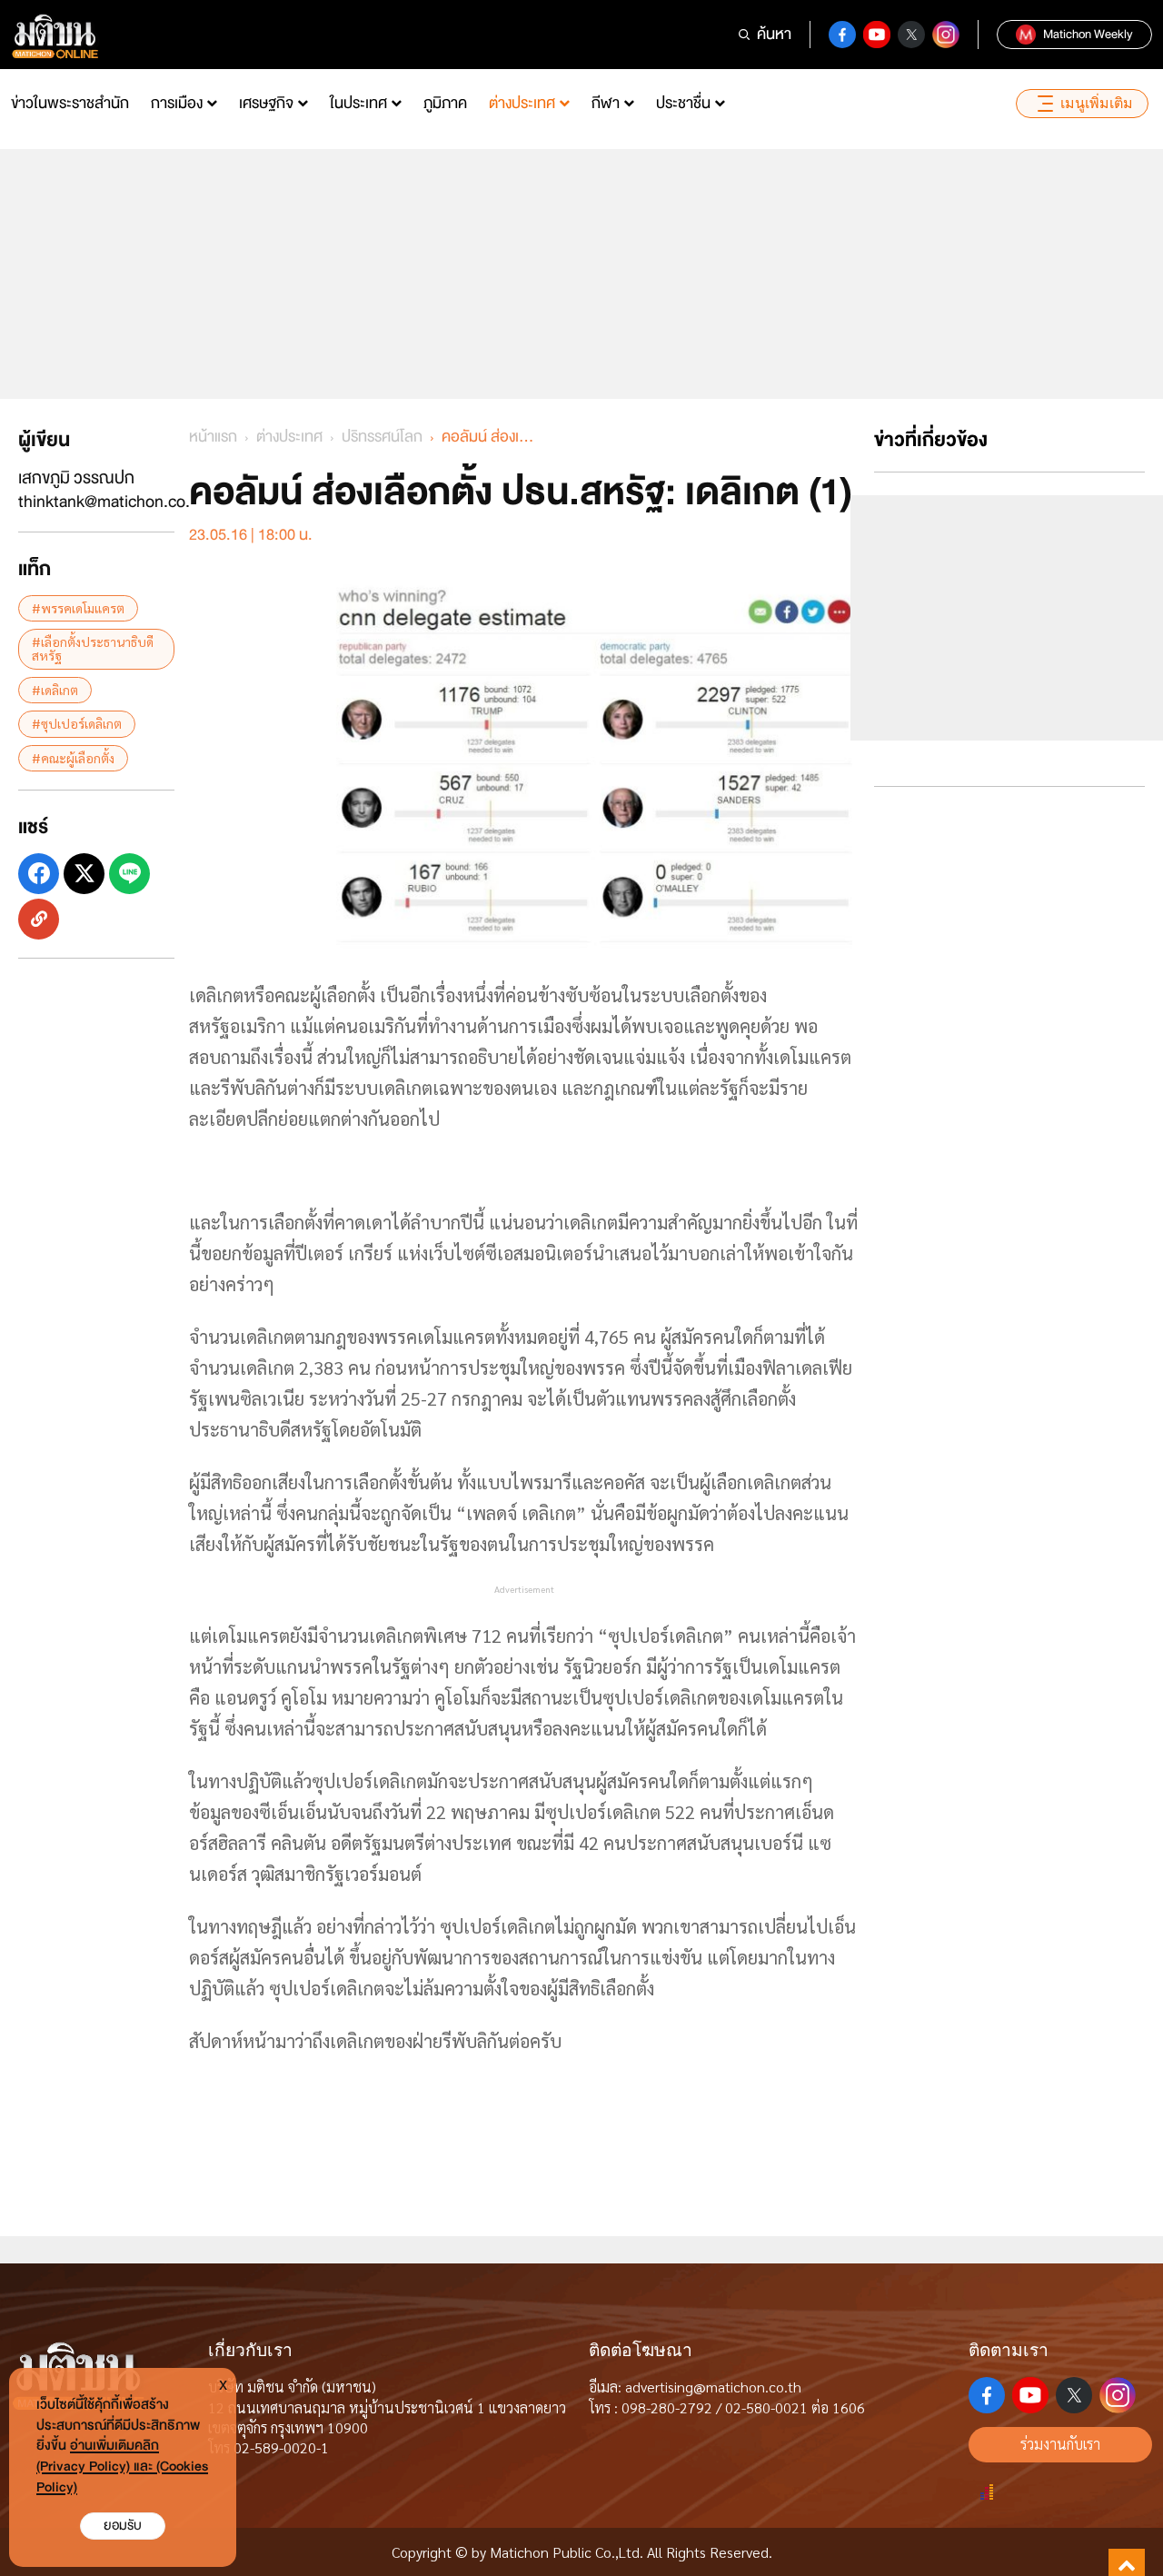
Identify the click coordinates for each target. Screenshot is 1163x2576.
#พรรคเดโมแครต (78, 608)
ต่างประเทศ (522, 103)
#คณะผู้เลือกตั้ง (73, 758)
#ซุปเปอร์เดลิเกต (77, 723)
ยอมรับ (123, 2526)
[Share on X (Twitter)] (84, 874)
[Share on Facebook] (39, 874)
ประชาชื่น (683, 103)
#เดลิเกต (55, 690)
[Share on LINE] (129, 874)
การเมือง (177, 103)
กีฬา (606, 103)
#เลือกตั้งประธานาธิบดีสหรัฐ (93, 648)
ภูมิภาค (445, 103)
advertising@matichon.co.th (713, 2387)
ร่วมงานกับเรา (1060, 2444)
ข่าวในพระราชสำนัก (70, 103)
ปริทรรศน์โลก (382, 437)
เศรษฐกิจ (266, 103)
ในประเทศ (358, 103)
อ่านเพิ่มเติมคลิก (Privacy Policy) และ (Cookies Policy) (122, 2467)
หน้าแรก (213, 437)
